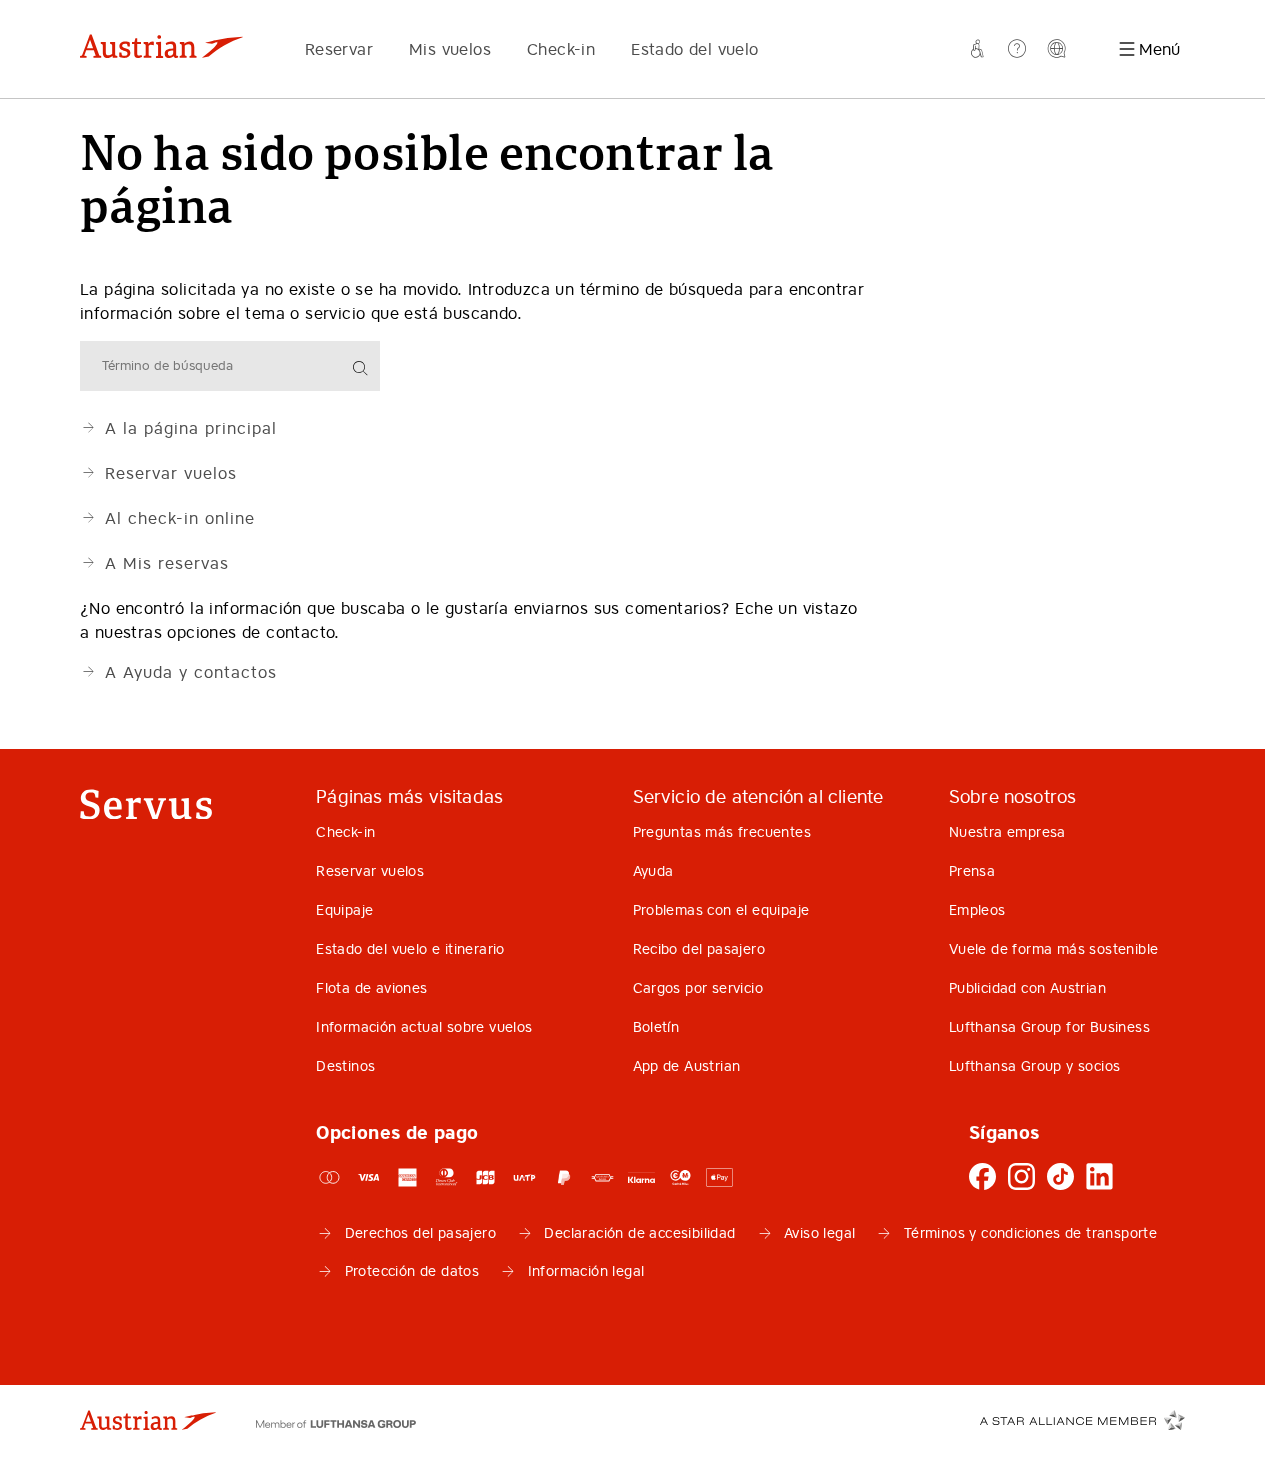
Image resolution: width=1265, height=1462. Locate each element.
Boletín (656, 1027)
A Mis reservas (167, 563)
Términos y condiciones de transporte (1030, 1233)
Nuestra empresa (1007, 832)
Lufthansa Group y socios (1035, 1066)
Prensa (972, 871)
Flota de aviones (371, 988)
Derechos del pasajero (420, 1233)
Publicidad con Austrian (1027, 988)
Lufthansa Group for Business (1049, 1027)
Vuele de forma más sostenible (1054, 949)
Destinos (345, 1066)
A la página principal (191, 428)
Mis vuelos (450, 49)
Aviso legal (819, 1233)
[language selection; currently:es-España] (1057, 49)
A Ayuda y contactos (191, 672)
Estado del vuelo (694, 49)
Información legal (586, 1271)
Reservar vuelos (171, 473)
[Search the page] (362, 369)
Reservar (339, 49)
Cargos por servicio (698, 988)
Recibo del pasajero (699, 949)
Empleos (977, 910)
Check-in (561, 49)
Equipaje (344, 910)
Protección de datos (412, 1271)
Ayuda (653, 871)
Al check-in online (180, 518)
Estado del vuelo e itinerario (410, 949)
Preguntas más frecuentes (722, 832)
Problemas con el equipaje (721, 910)
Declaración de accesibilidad (639, 1233)
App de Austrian (687, 1066)
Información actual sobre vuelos (424, 1027)
